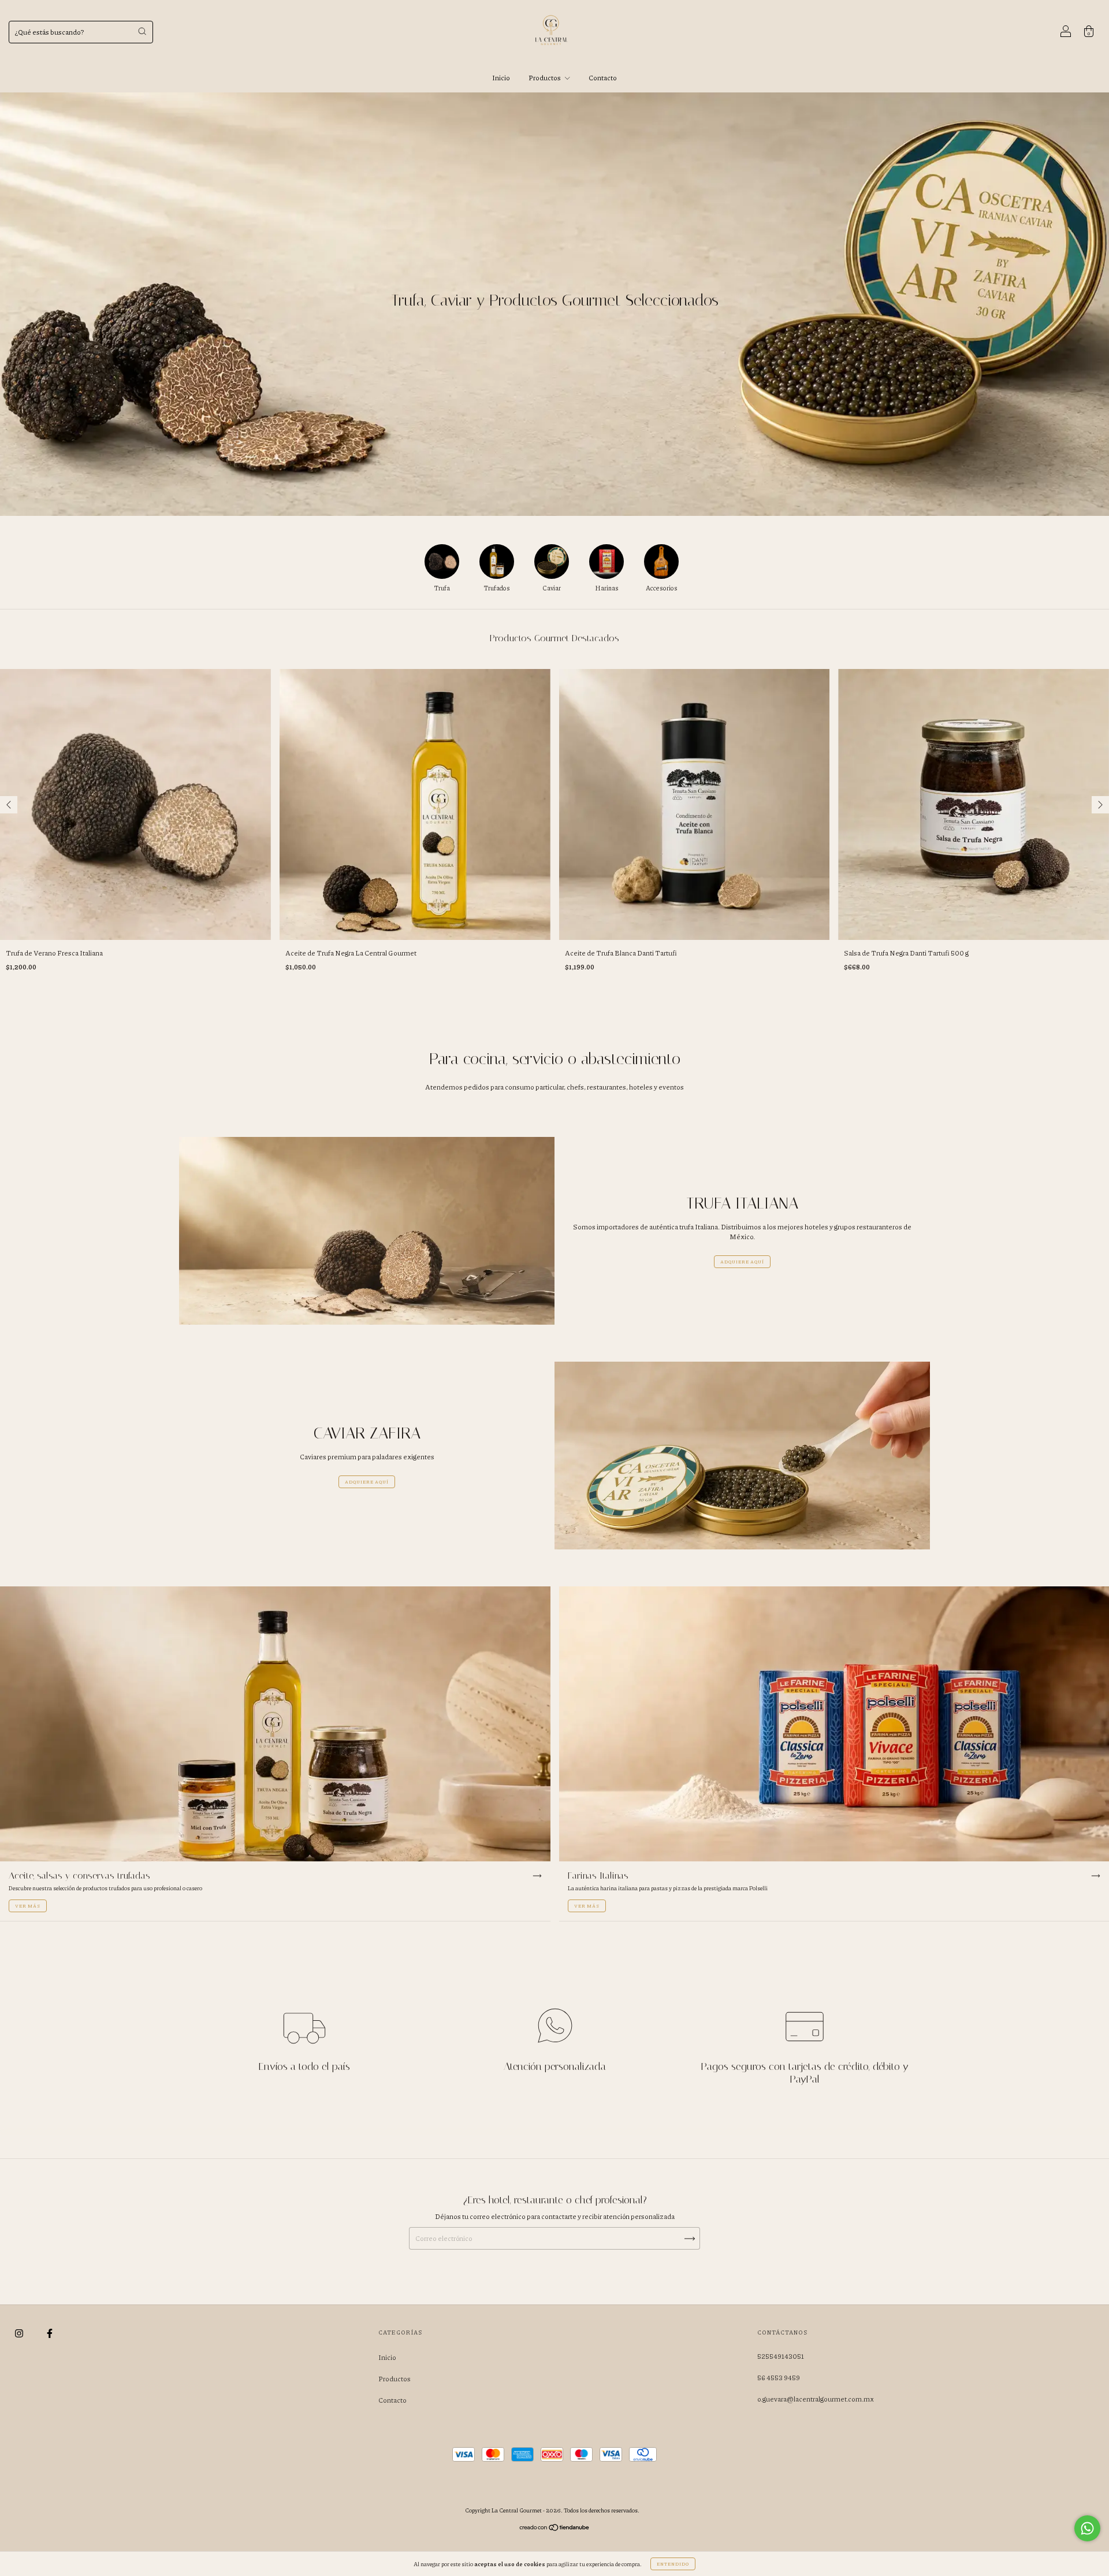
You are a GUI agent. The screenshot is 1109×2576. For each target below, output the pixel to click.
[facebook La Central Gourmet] (50, 2333)
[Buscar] (142, 31)
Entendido (673, 2564)
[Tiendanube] (555, 2529)
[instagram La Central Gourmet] (20, 2333)
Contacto (603, 78)
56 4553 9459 (779, 2378)
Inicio (501, 78)
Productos (545, 78)
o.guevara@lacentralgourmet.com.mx (816, 2399)
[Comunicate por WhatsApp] (1087, 2528)
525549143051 (781, 2356)
